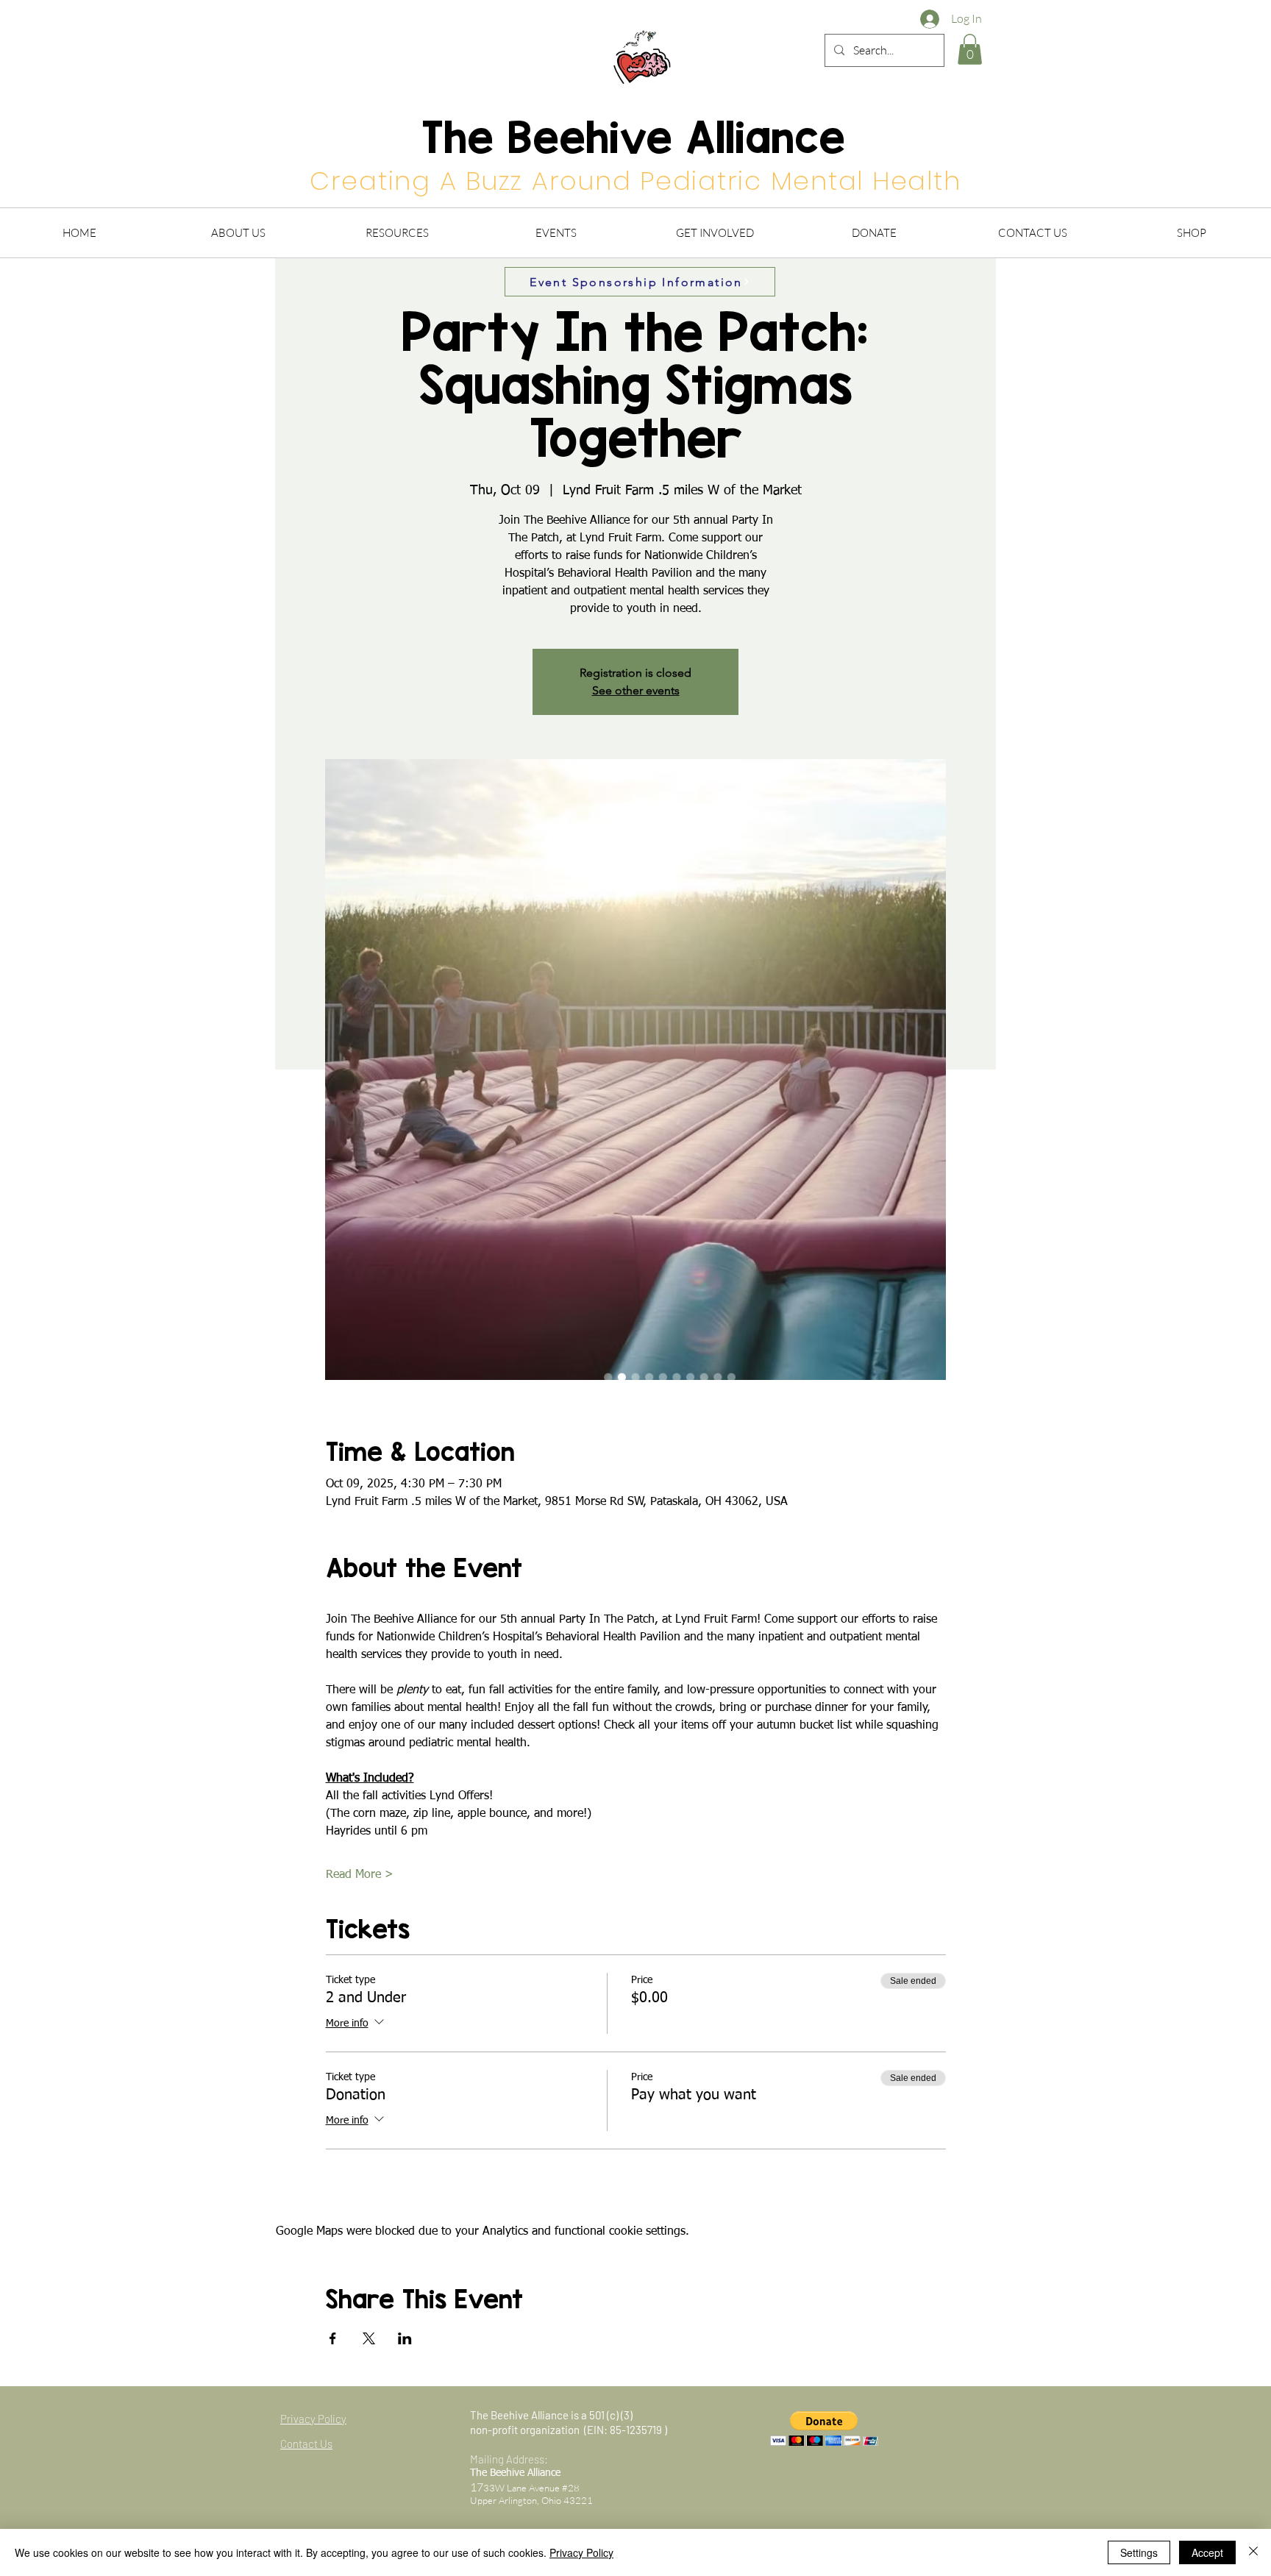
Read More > (360, 1875)
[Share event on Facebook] (333, 2338)
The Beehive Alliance (634, 137)
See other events (636, 690)
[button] (970, 49)
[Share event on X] (369, 2338)
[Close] (1253, 2552)
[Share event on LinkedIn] (405, 2338)
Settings (1139, 2552)
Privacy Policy (581, 2552)
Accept (1207, 2552)
